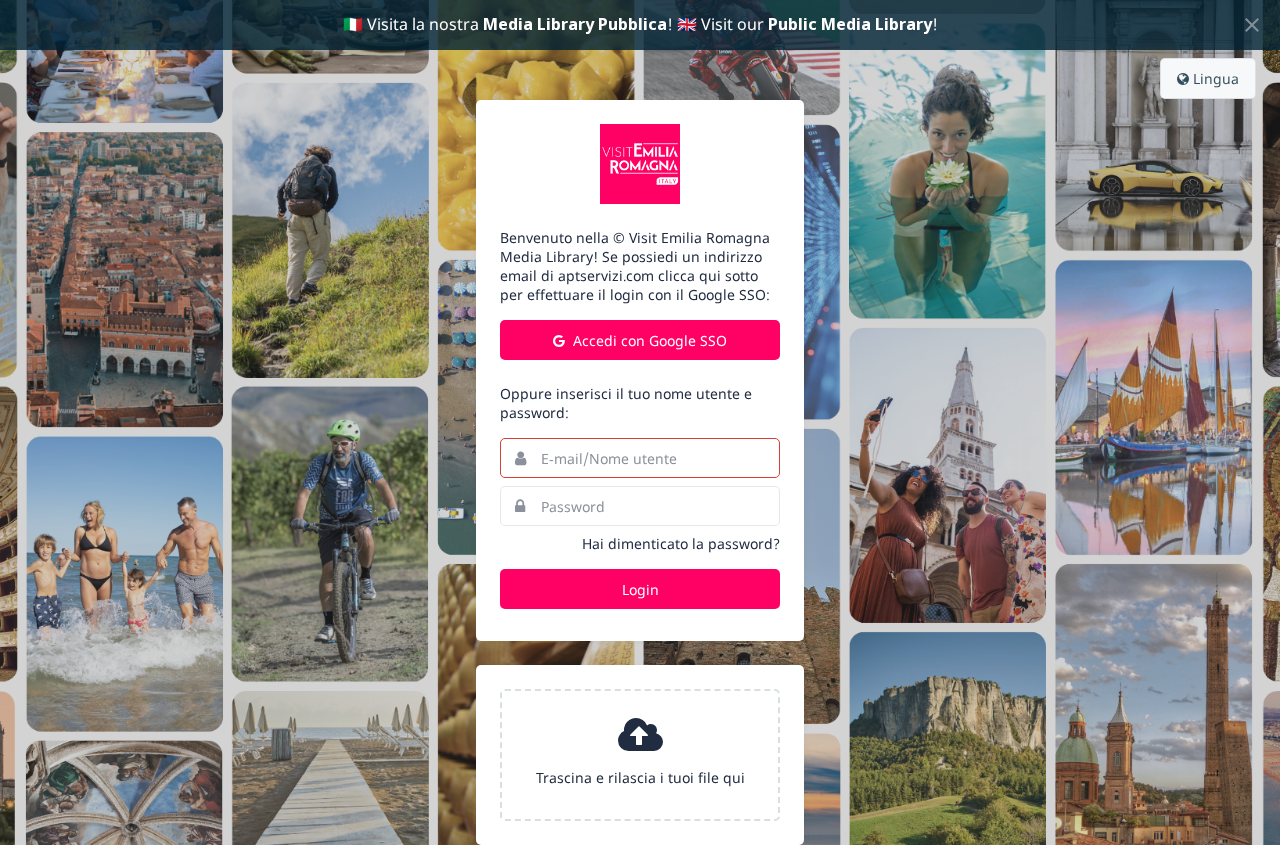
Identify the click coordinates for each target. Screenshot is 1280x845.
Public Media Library (850, 24)
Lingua (1214, 78)
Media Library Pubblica (575, 24)
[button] (640, 755)
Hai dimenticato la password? (681, 543)
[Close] (1252, 25)
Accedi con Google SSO (648, 340)
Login (640, 589)
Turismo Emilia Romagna (640, 164)
